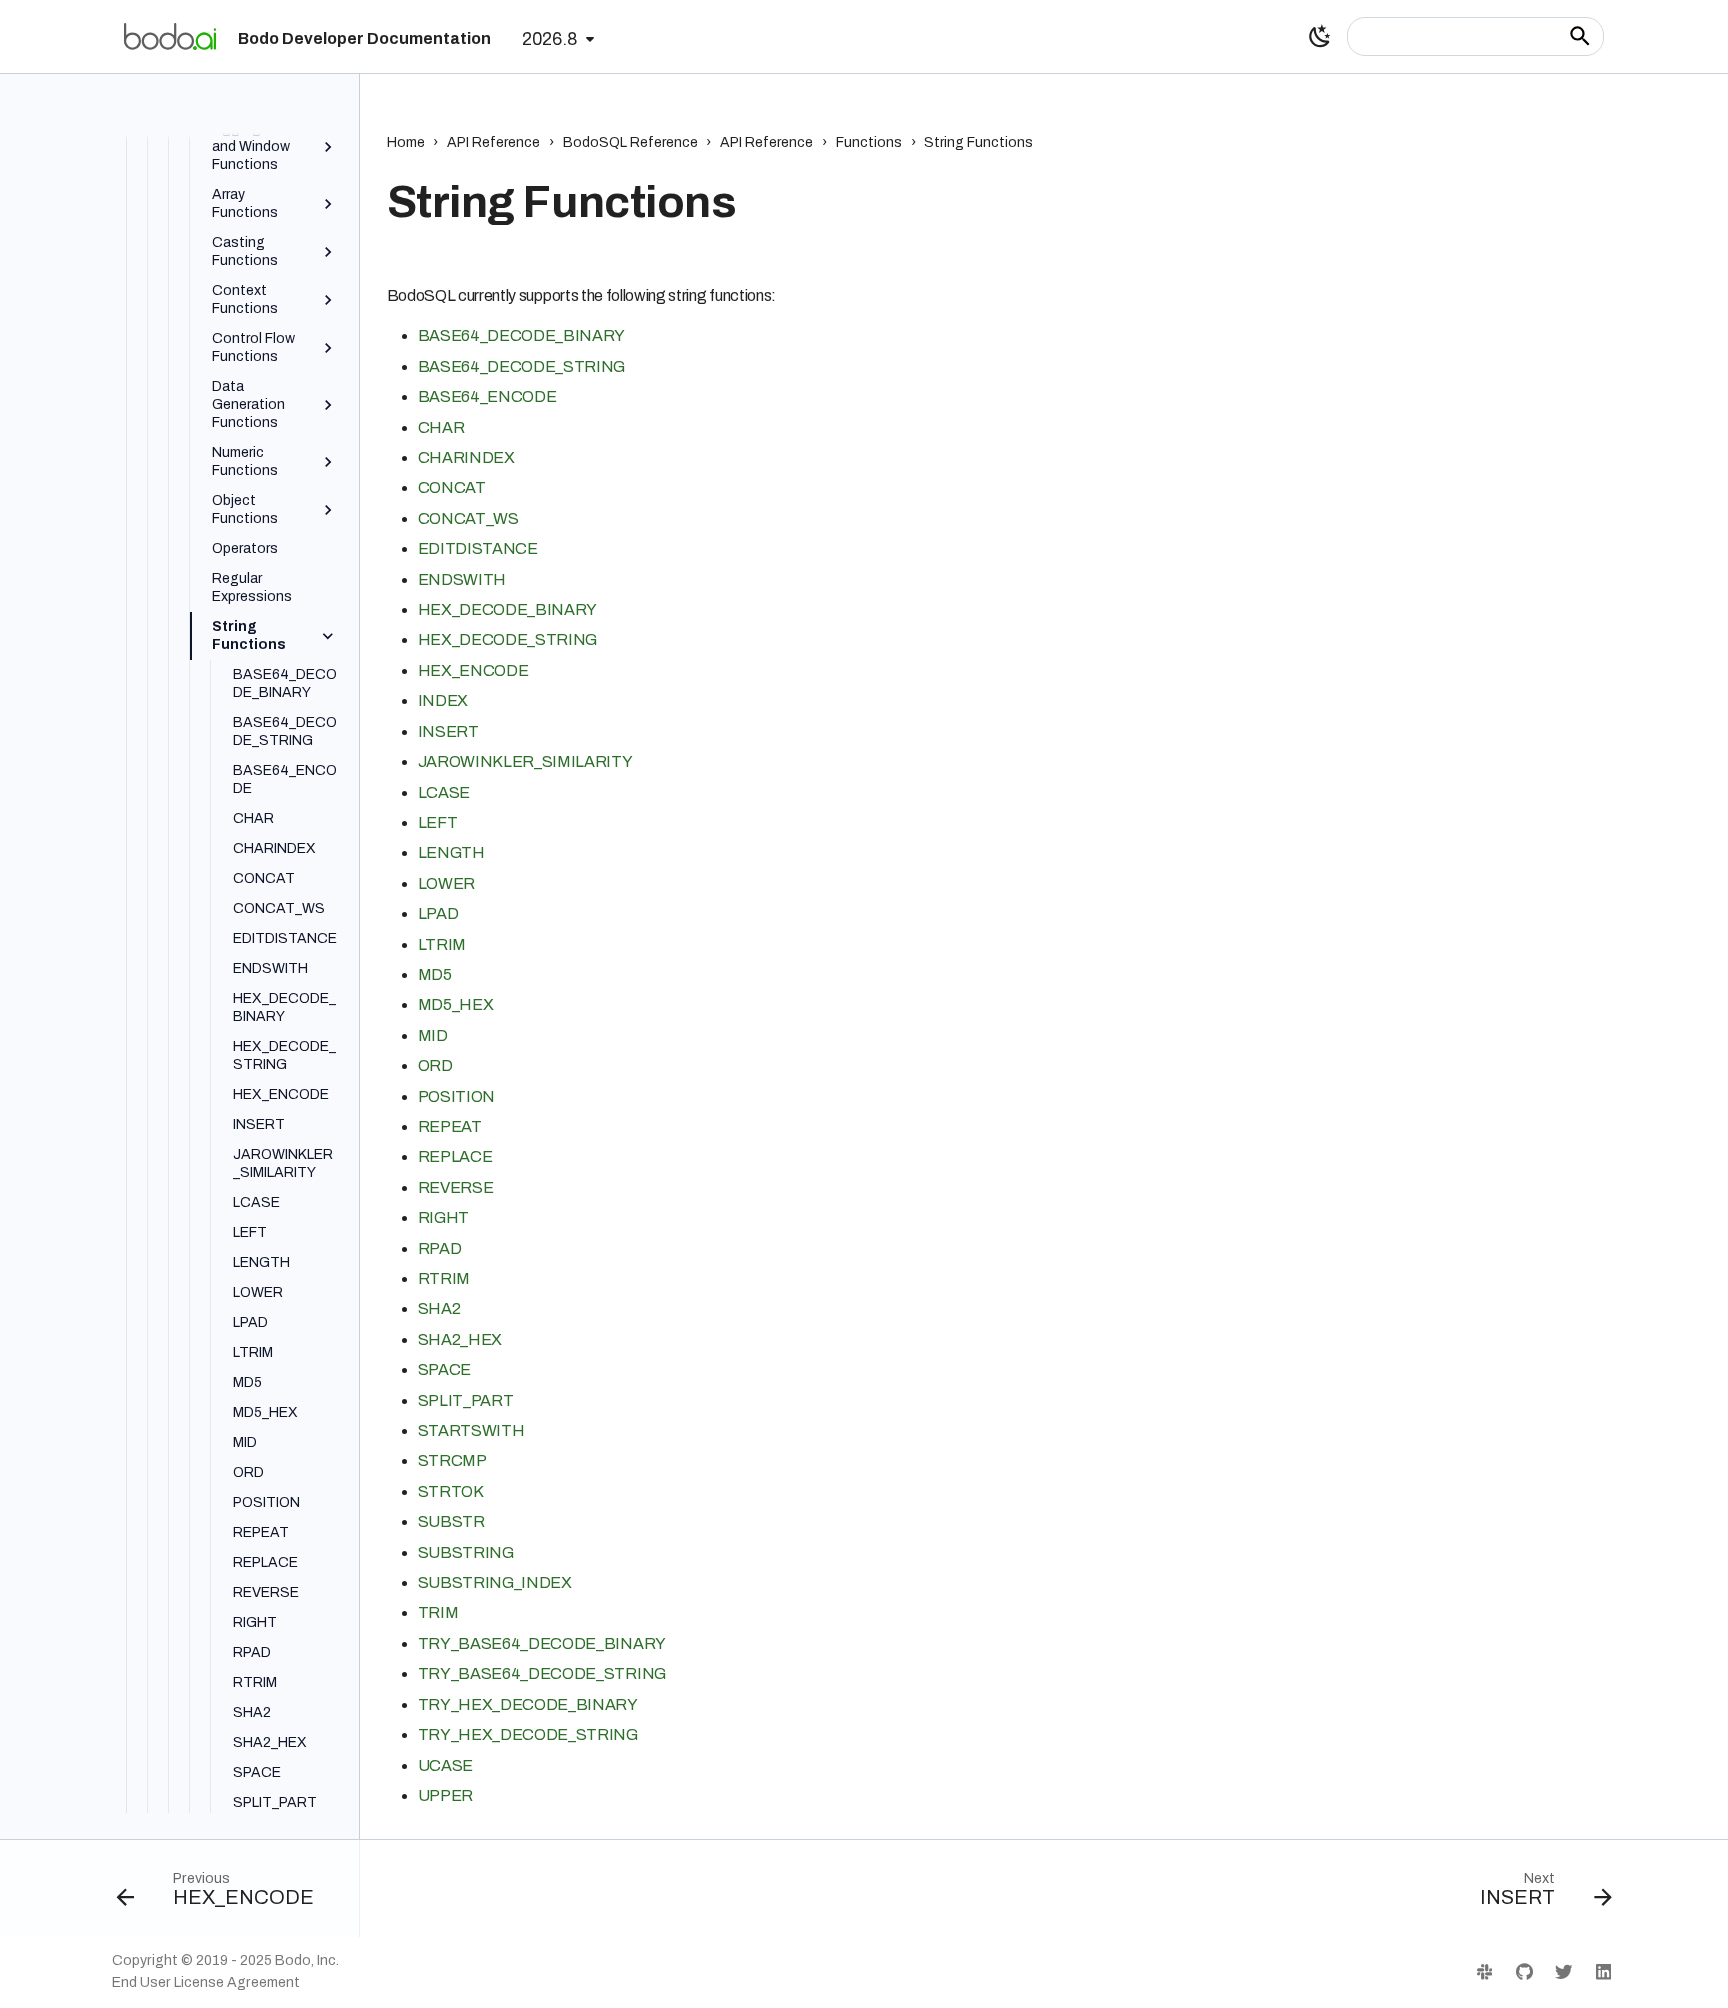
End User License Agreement (206, 1982)
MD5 (435, 974)
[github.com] (1523, 1971)
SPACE (444, 1369)
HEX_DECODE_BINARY (508, 609)
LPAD (438, 913)
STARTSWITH (471, 1430)
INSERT (448, 731)
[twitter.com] (1563, 1971)
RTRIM (444, 1278)
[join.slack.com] (1484, 1971)
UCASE (445, 1765)
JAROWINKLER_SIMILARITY (525, 761)
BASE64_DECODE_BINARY (522, 335)
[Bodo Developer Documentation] (170, 36)
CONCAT (452, 487)
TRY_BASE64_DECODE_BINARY (542, 1643)
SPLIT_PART (466, 1400)
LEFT (438, 822)
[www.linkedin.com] (1603, 1971)
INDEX (443, 700)
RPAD (440, 1248)
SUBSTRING (466, 1552)
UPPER (445, 1795)
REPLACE (455, 1156)
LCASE (444, 792)
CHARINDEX (466, 457)
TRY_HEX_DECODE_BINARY (528, 1704)
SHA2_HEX (460, 1339)
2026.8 (549, 39)
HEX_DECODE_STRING (508, 639)
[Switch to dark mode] (1320, 36)
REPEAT (450, 1126)
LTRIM (442, 944)
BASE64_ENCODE (487, 396)
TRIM (438, 1612)
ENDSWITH (462, 579)
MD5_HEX (456, 1004)
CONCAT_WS (468, 518)
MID (433, 1035)
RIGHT (443, 1217)
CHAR (441, 427)
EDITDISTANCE (478, 548)
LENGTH (451, 852)
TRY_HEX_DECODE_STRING (528, 1734)
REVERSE (456, 1187)
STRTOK (451, 1491)
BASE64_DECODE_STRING (522, 366)
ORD (435, 1065)
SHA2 (439, 1308)
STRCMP (452, 1460)
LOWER (446, 883)
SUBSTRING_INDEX (495, 1582)
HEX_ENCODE (473, 670)
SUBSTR (451, 1521)
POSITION (456, 1096)
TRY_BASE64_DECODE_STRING (542, 1673)
